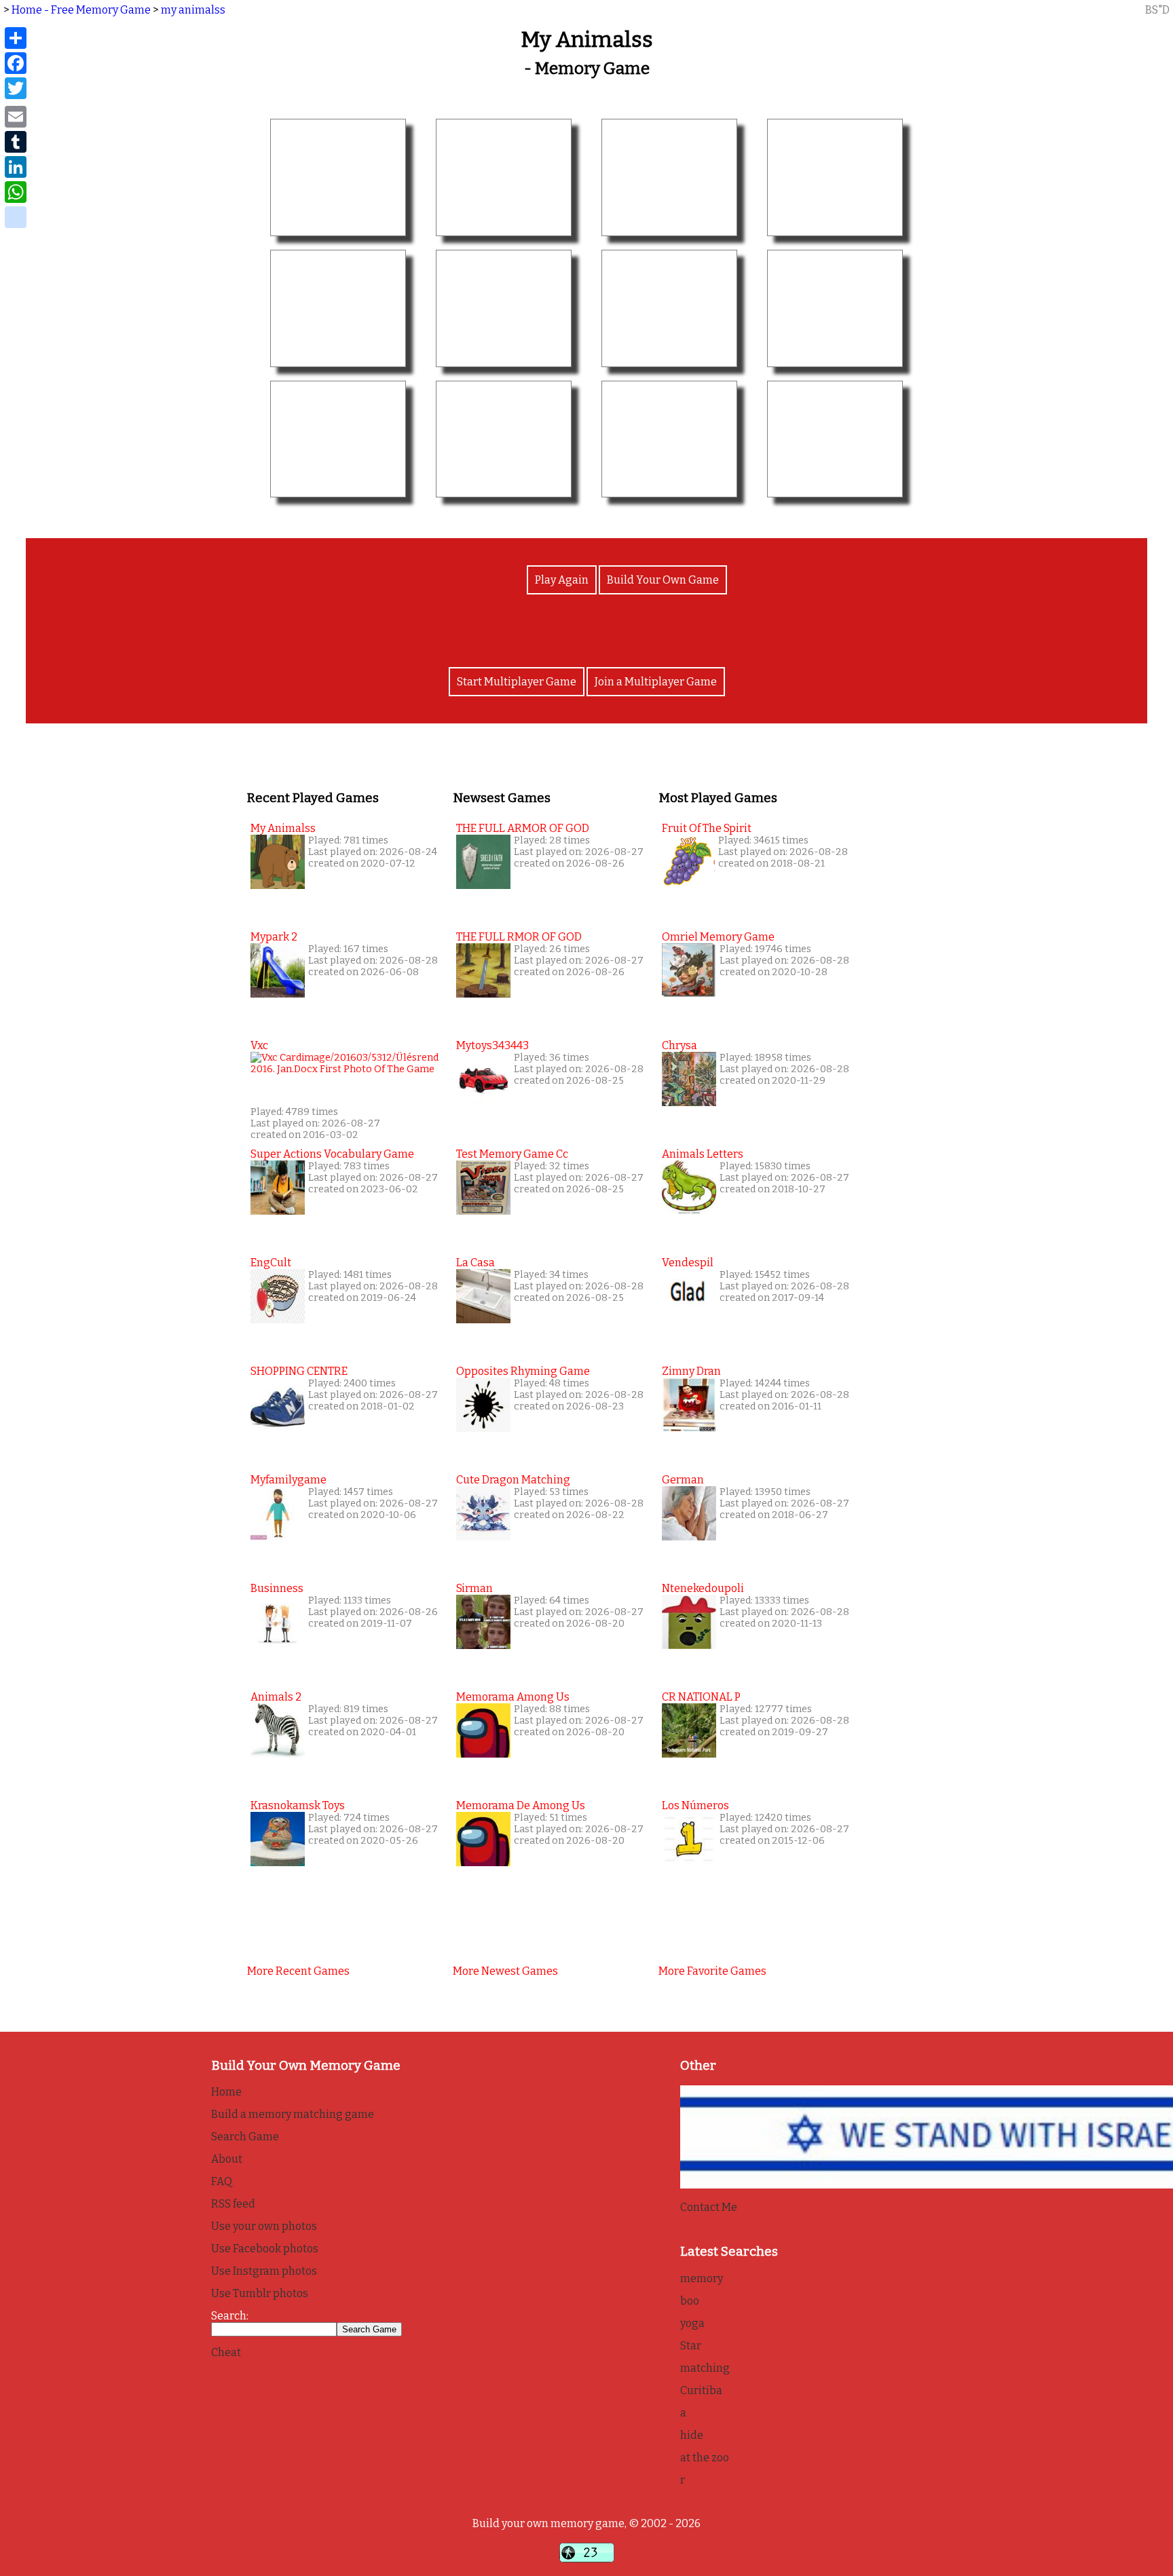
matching (705, 2368)
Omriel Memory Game (718, 937)
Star (691, 2346)
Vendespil (688, 1263)
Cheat (226, 2352)
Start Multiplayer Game (517, 682)
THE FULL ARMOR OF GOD (523, 828)
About (227, 2159)
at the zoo (705, 2458)
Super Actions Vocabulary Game (332, 1154)
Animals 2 (276, 1697)
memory (702, 2278)
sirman (474, 1588)
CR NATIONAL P (701, 1697)
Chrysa (679, 1045)
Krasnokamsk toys (298, 1805)
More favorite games (712, 1971)
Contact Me (709, 2207)
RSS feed (233, 2204)
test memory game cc (512, 1154)
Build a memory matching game (293, 2114)
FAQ (222, 2181)
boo (690, 2301)
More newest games (505, 1971)
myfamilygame (288, 1480)
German (683, 1480)
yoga (692, 2323)
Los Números (695, 1805)
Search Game (245, 2137)
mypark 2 (274, 937)
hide (692, 2435)
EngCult (271, 1263)
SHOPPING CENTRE (299, 1371)
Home (226, 2092)
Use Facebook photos (265, 2249)
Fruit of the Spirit (707, 828)
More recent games (298, 1971)
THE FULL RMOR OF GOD (519, 937)
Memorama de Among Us (521, 1805)
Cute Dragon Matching (513, 1480)
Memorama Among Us (513, 1697)
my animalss (193, 10)
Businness (277, 1588)
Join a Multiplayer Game (656, 682)
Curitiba (701, 2390)
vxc (259, 1045)
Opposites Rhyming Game (523, 1371)
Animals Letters (703, 1154)
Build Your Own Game (663, 580)
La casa (476, 1263)
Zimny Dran (691, 1371)
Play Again (562, 580)
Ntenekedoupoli (703, 1588)
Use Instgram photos (264, 2271)
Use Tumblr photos (260, 2293)
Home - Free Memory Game (81, 10)
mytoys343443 (492, 1045)
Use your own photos (264, 2226)
